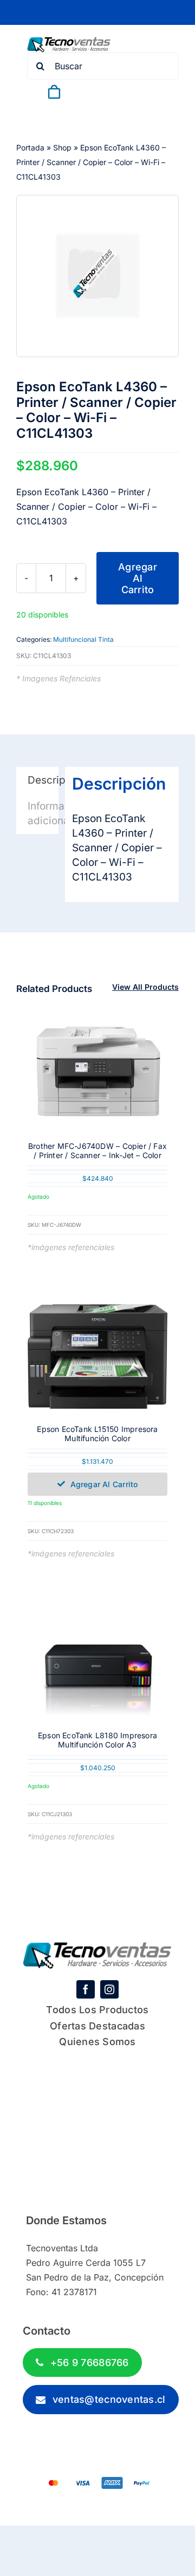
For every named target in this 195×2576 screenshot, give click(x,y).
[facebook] (86, 1989)
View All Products (145, 987)
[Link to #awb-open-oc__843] (48, 110)
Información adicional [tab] (43, 813)
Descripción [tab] (43, 780)
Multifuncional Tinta (83, 639)
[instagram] (109, 1989)
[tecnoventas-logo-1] (69, 42)
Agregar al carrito (138, 578)
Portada (30, 147)
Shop (62, 147)
